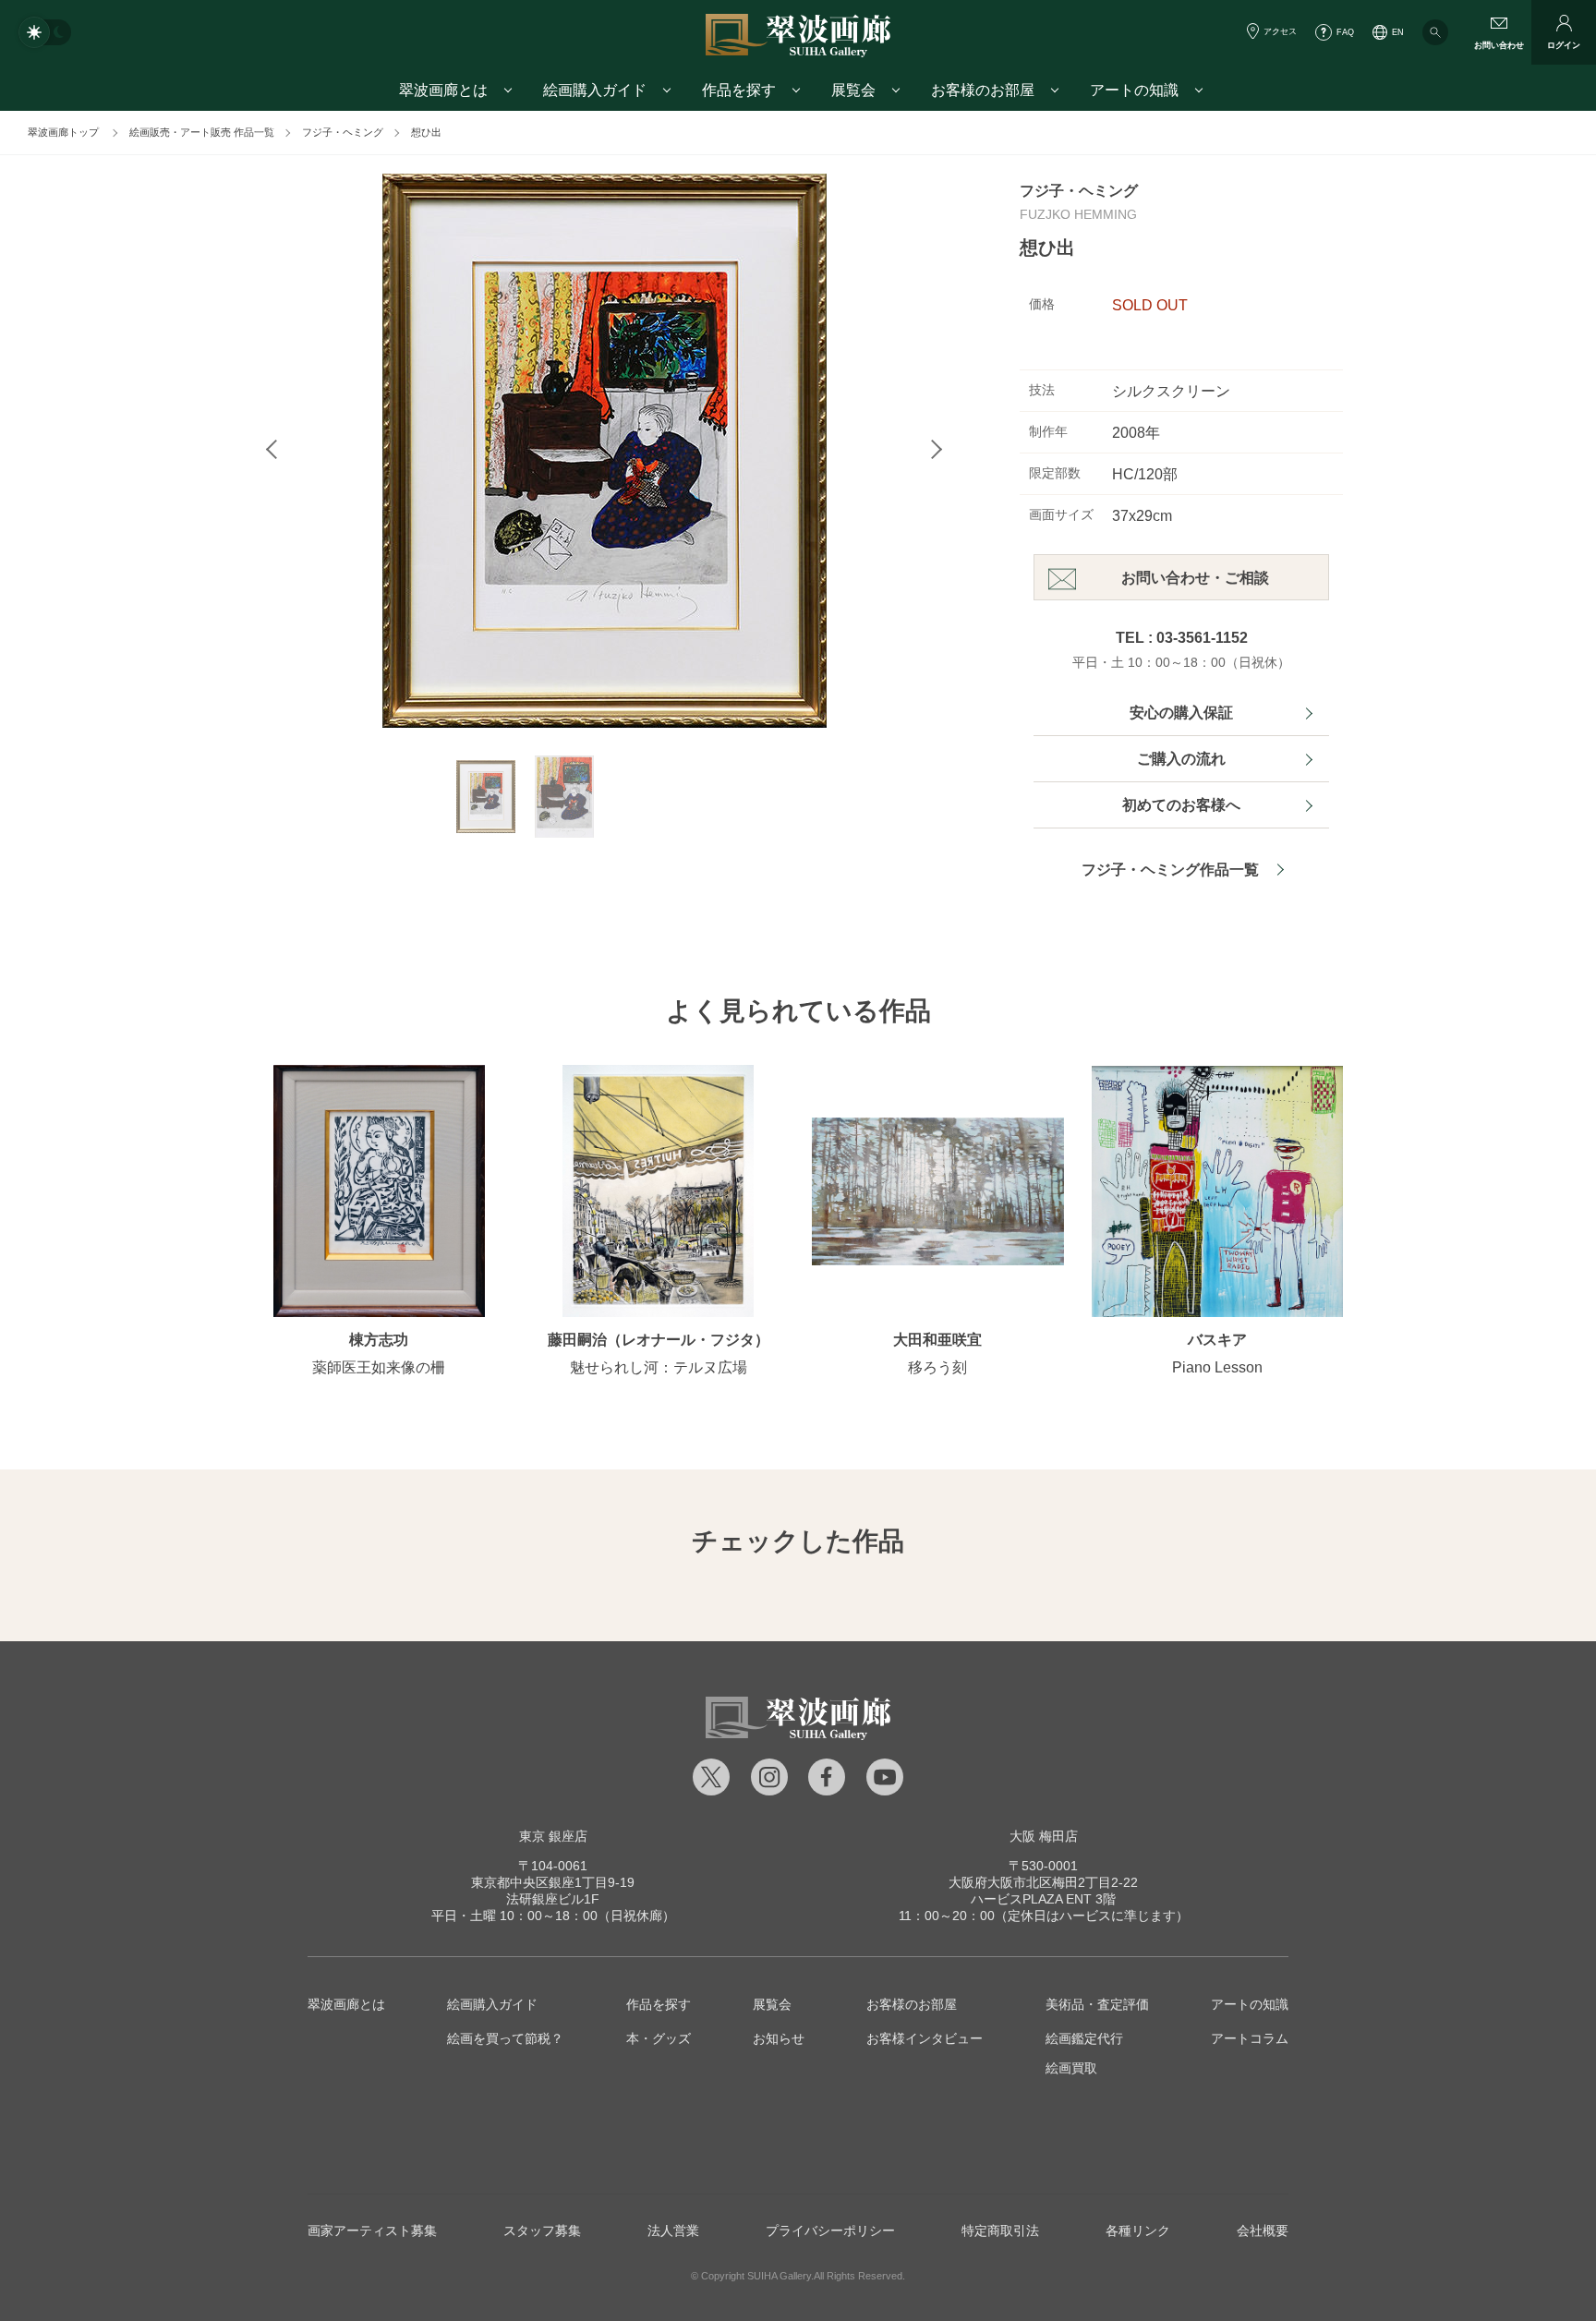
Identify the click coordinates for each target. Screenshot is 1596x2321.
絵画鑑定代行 (1084, 2038)
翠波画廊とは (346, 2004)
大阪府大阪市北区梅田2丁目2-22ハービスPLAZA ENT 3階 (1043, 1882)
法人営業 (673, 2230)
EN (1398, 32)
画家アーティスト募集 (372, 2230)
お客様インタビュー (925, 2038)
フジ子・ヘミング (343, 132)
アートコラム (1250, 2038)
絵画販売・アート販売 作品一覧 (202, 132)
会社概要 (1263, 2230)
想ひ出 (426, 132)
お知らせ (779, 2038)
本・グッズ (659, 2038)
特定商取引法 (1000, 2230)
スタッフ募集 (542, 2230)
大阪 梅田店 (1044, 1836)
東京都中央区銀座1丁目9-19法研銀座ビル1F (553, 1882)
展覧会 (772, 2004)
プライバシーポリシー (830, 2230)
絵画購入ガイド (492, 2004)
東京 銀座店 (553, 1836)
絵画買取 (1071, 2068)
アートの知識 (1250, 2004)
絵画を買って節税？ (505, 2038)
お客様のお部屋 (912, 2004)
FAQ (1345, 32)
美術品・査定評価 (1097, 2004)
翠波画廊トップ (63, 132)
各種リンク (1138, 2230)
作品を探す (659, 2004)
